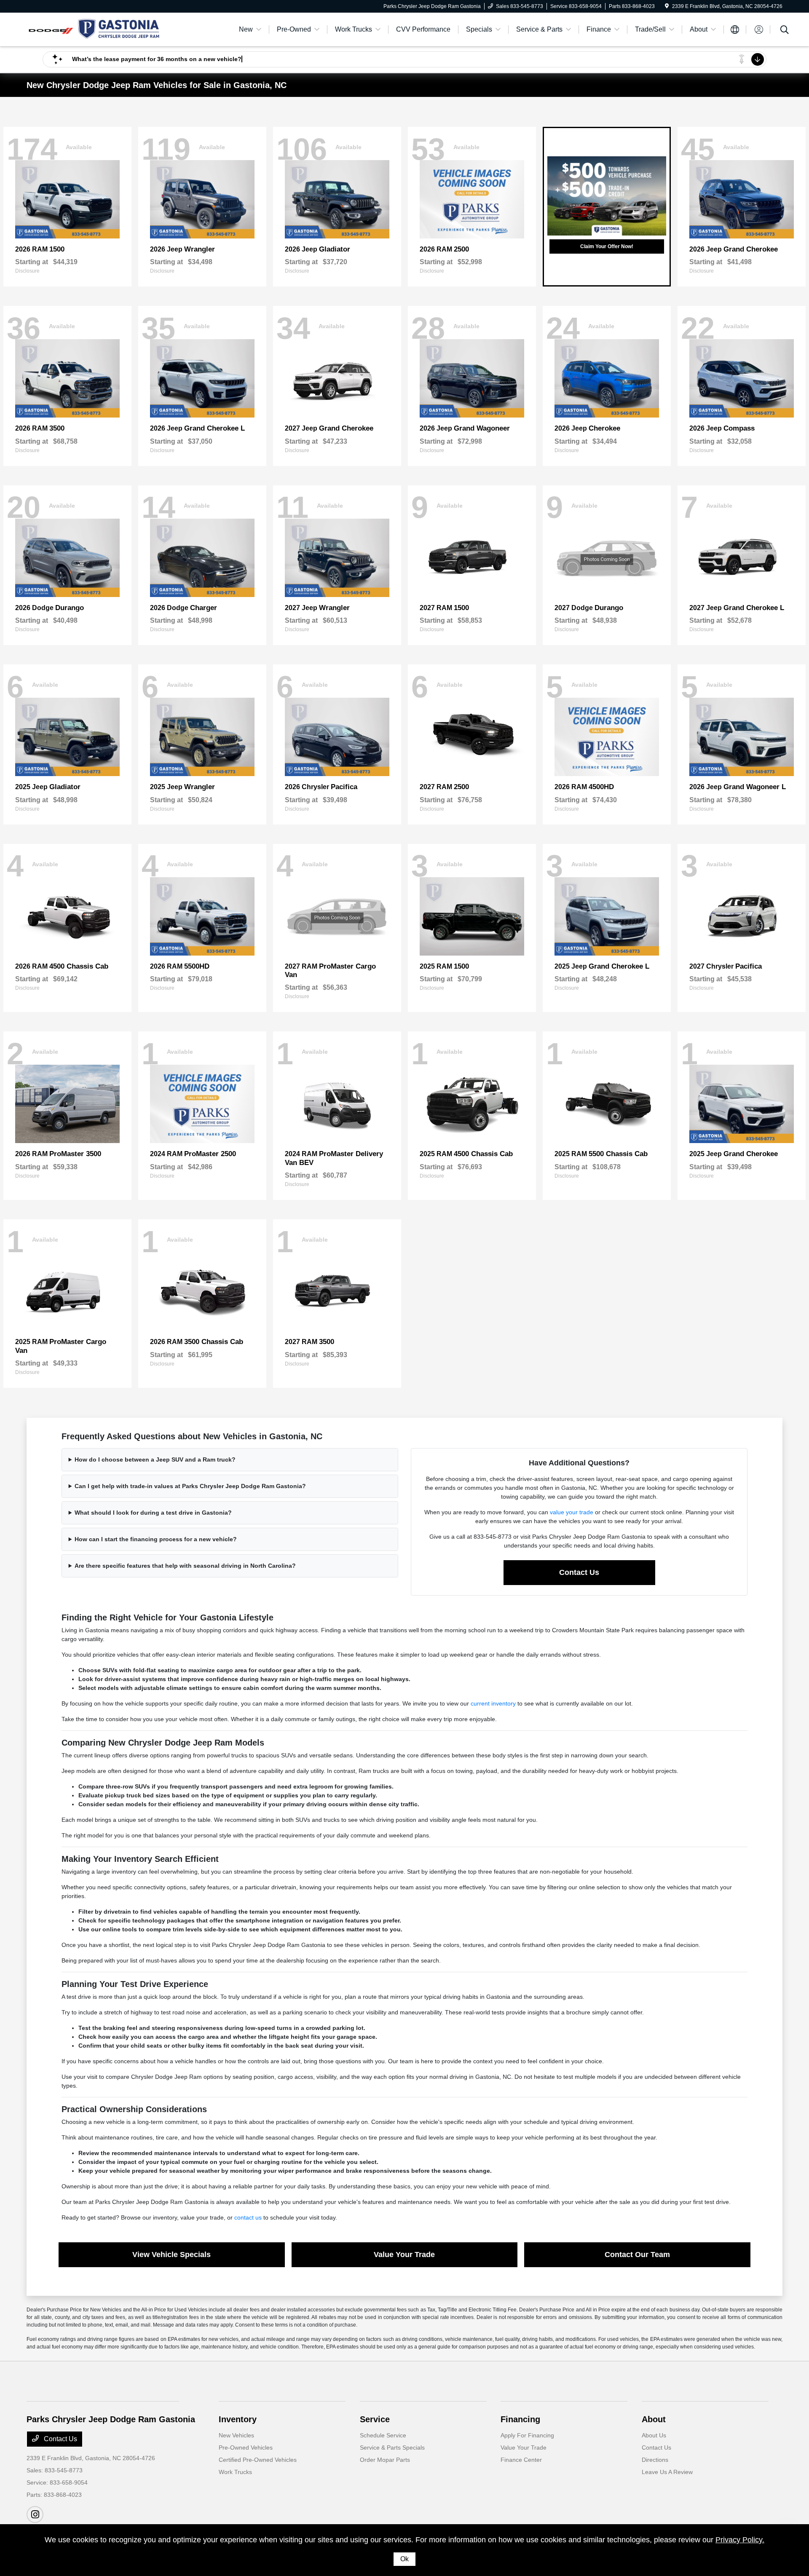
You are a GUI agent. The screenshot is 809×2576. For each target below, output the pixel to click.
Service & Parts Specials (392, 2447)
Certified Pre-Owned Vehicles (258, 2460)
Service (375, 2419)
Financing (520, 2419)
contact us (248, 2217)
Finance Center (521, 2460)
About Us (654, 2435)
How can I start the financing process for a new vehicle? (156, 1539)
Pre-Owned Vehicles (246, 2447)
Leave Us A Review (667, 2472)
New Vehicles (236, 2435)
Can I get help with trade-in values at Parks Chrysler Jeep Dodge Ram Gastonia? (190, 1486)
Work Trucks (235, 2472)
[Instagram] (35, 2514)
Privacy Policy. (740, 2540)
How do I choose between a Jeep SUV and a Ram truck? (155, 1459)
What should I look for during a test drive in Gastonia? (153, 1513)
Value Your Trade (404, 2255)
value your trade (572, 1512)
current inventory (493, 1703)
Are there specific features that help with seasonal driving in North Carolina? (185, 1566)
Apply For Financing (527, 2435)
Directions (655, 2460)
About (654, 2419)
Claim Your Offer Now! (607, 246)
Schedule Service (383, 2435)
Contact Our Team (637, 2255)
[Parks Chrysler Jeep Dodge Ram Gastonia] (99, 29)
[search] (785, 31)
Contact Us (579, 1572)
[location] (667, 6)
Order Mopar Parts (385, 2460)
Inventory (238, 2419)
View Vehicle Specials (171, 2255)
